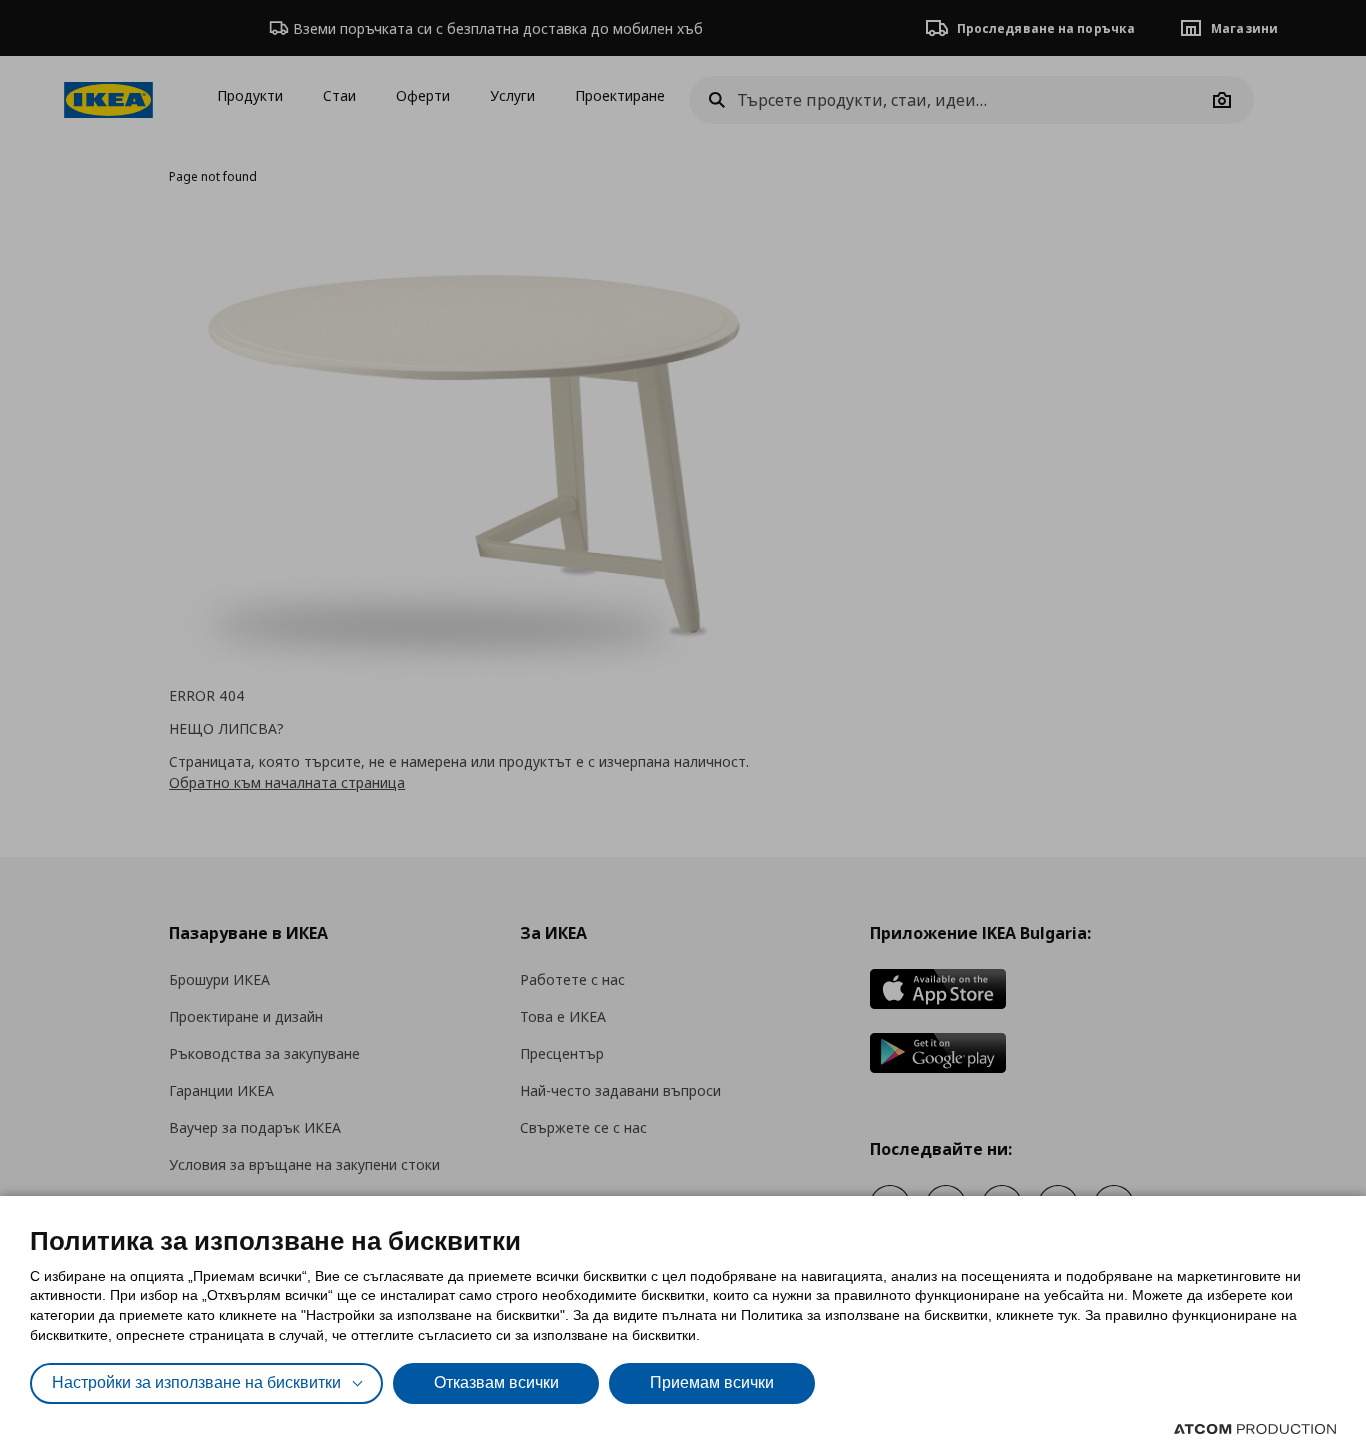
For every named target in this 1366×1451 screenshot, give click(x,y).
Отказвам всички (496, 1382)
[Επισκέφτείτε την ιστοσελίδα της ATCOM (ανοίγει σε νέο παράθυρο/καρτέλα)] (1255, 1429)
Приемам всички (712, 1382)
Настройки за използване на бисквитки (196, 1382)
